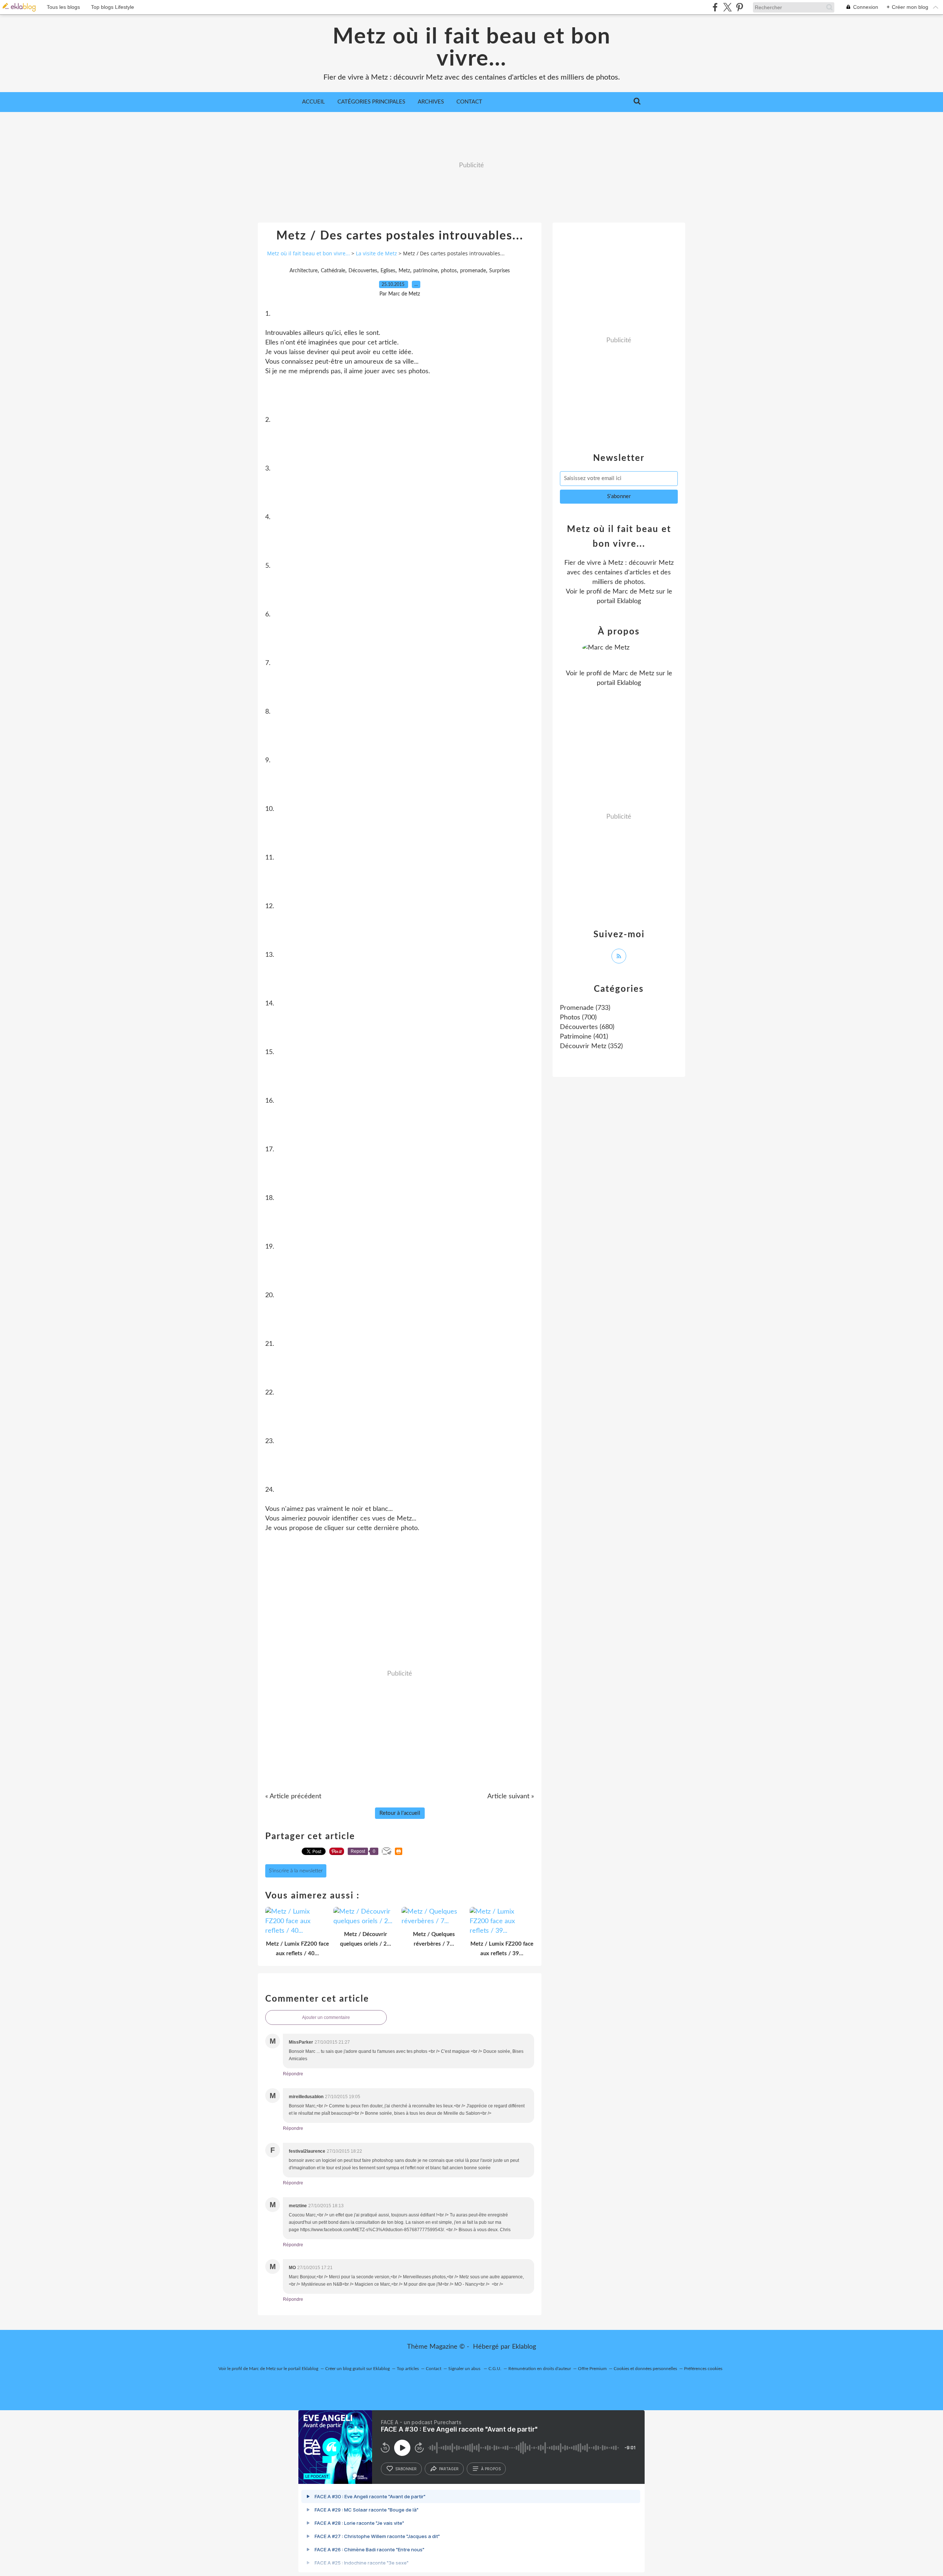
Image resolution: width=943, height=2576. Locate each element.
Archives (431, 102)
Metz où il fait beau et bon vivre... (472, 48)
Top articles (408, 2369)
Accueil (313, 102)
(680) (587, 1027)
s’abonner (406, 2469)
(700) (578, 1018)
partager (449, 2469)
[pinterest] (739, 7)
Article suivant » (511, 1796)
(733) (585, 1008)
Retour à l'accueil (400, 1813)
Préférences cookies (703, 2369)
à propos (491, 2469)
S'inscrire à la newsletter (296, 1871)
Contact (469, 102)
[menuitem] (313, 102)
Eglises (388, 271)
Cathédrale (333, 271)
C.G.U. (495, 2369)
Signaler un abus (465, 2369)
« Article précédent (293, 1796)
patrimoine (425, 271)
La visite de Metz (376, 253)
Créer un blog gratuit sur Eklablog (357, 2369)
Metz (404, 271)
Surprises (499, 271)
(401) (584, 1037)
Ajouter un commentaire (326, 2017)
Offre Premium (592, 2369)
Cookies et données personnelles (645, 2369)
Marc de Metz (633, 592)
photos (449, 271)
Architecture (304, 271)
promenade (473, 271)
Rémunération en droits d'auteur (540, 2369)
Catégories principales (371, 102)
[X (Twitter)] (727, 7)
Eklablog (524, 2347)
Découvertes (363, 271)
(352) (591, 1046)
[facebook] (715, 7)
